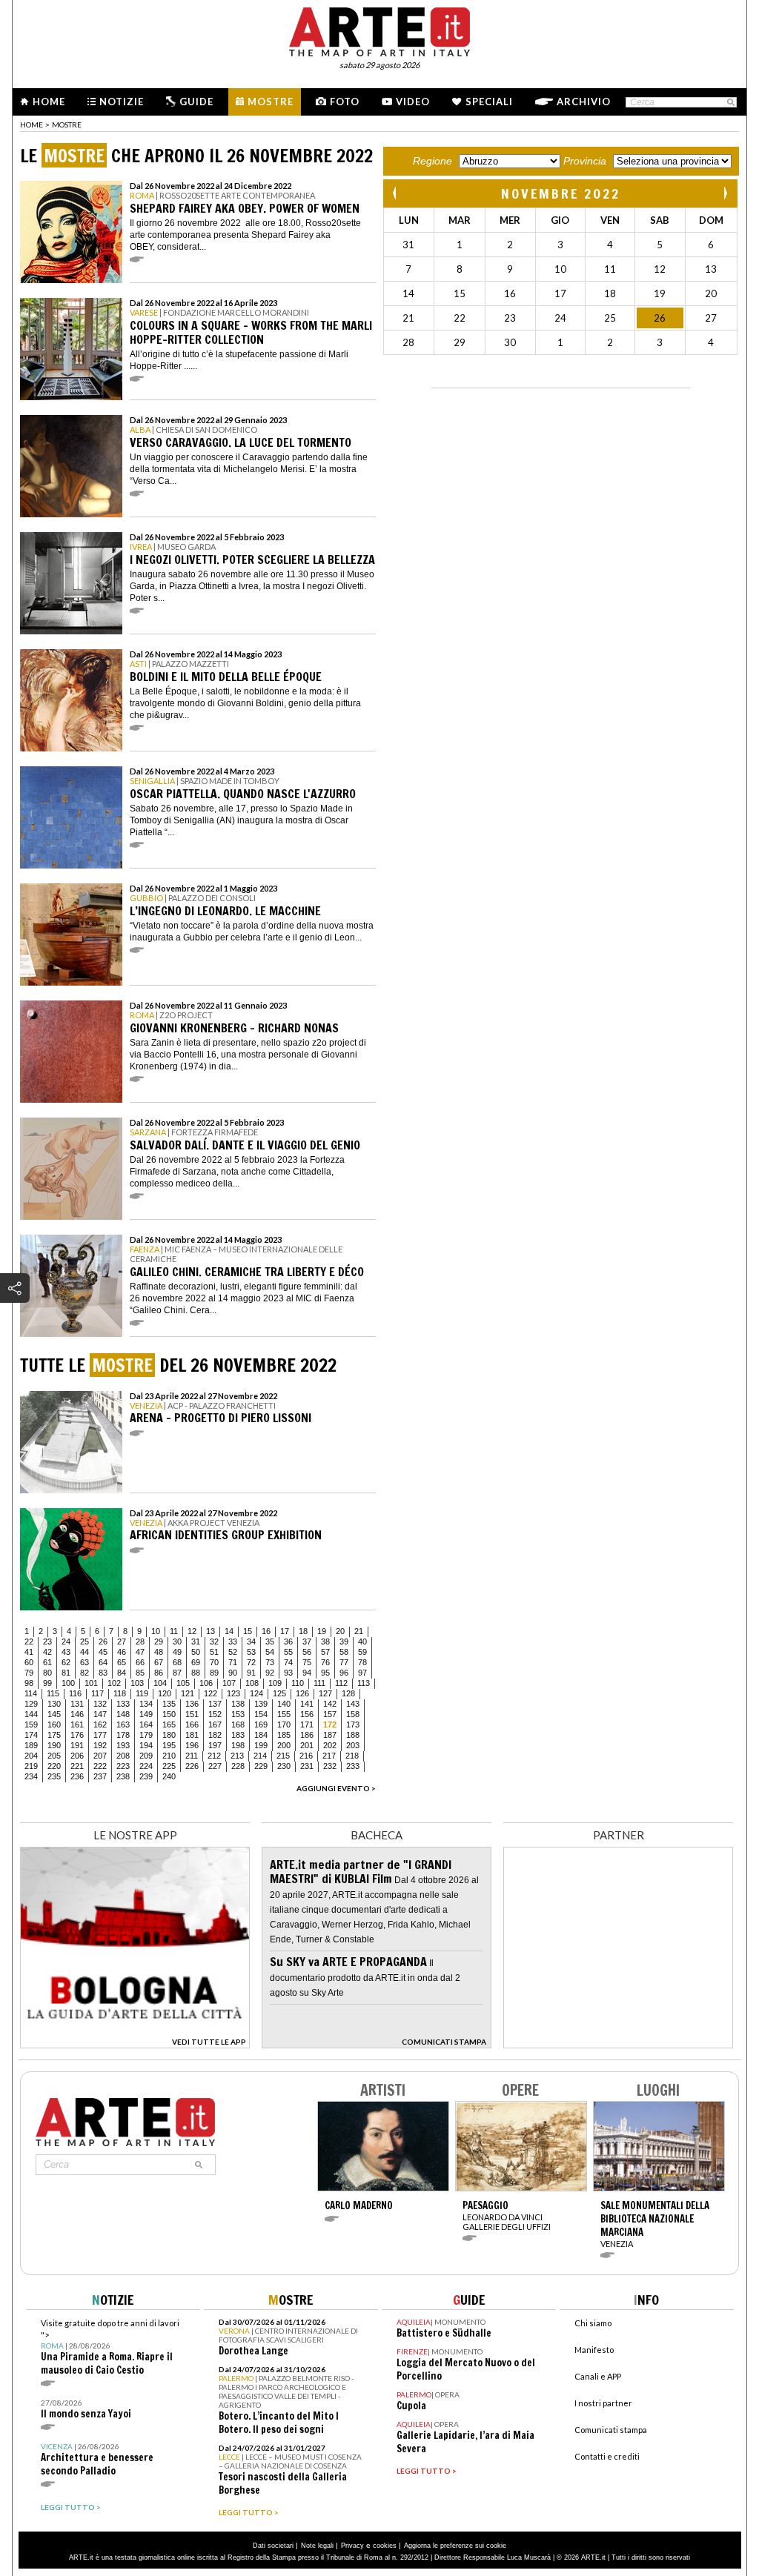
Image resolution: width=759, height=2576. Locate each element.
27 (122, 1641)
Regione (432, 161)
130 (54, 1704)
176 (77, 1735)
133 (123, 1704)
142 (330, 1704)
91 (251, 1673)
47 (140, 1652)
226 (192, 1766)
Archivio (584, 102)
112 (341, 1683)
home (32, 125)
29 (159, 1641)
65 (122, 1662)
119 (142, 1693)
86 (159, 1673)
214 (260, 1756)
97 (362, 1673)
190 (54, 1745)
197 (215, 1745)
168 (238, 1724)
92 (270, 1673)
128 (348, 1693)
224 (146, 1766)
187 (330, 1735)
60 (29, 1662)
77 (344, 1662)
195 (169, 1745)
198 (238, 1745)
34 (251, 1641)
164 (146, 1724)
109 (275, 1683)
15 (248, 1631)
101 (91, 1683)
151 (192, 1714)
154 (261, 1714)
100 (68, 1683)
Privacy (352, 2546)
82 (84, 1673)
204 (31, 1756)
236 (77, 1776)
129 (31, 1704)
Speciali (489, 102)
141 (307, 1704)
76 (325, 1662)
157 (330, 1714)
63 (84, 1662)
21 (359, 1631)
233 (353, 1766)
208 (123, 1756)
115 (53, 1693)
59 (362, 1652)
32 (214, 1641)
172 (330, 1724)
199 (261, 1745)
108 (252, 1683)
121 (188, 1693)
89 (214, 1673)
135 (169, 1704)
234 (31, 1776)
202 (330, 1745)
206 (77, 1756)
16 (266, 1631)
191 (77, 1745)
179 (146, 1735)
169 (261, 1724)
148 (123, 1714)
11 (174, 1631)
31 (196, 1641)
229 (261, 1766)
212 (214, 1756)
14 (229, 1631)
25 (84, 1641)
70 (214, 1662)
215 (283, 1756)
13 (211, 1631)
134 (146, 1704)
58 (344, 1652)
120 (165, 1693)
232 (330, 1766)
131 (77, 1704)
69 (196, 1662)
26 (103, 1641)
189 (31, 1745)
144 (31, 1714)
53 (251, 1652)
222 (100, 1766)
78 (362, 1662)
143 (353, 1704)
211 (192, 1756)
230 (284, 1766)
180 (169, 1735)
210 (169, 1756)
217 (329, 1756)
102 (114, 1683)
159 (31, 1724)
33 (233, 1641)
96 (344, 1673)
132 (100, 1704)
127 (325, 1693)
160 (54, 1724)
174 (31, 1735)
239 (146, 1776)
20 (340, 1631)
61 (47, 1662)
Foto (345, 102)
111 (319, 1683)
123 (233, 1693)
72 (251, 1662)
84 (122, 1673)
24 (66, 1641)
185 (284, 1735)
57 (325, 1652)
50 (196, 1652)
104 (160, 1683)
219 (31, 1766)
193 (123, 1745)
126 (302, 1693)
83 (103, 1673)
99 (47, 1683)
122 (211, 1693)
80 (47, 1673)
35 (270, 1641)
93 (288, 1673)
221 (77, 1766)
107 (229, 1683)
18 (303, 1631)
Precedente (396, 193)
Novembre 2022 (561, 193)
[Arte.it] (379, 30)
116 (75, 1693)
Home (49, 102)
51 (214, 1652)
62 (66, 1662)
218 (352, 1756)
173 (353, 1724)
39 (344, 1641)
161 (77, 1724)
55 (288, 1652)
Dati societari (273, 2546)
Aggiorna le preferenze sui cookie (455, 2546)
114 (31, 1693)
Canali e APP (598, 2376)
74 (288, 1662)
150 (169, 1714)
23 (47, 1641)
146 (77, 1714)
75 (307, 1662)
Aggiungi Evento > (336, 1788)
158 (353, 1714)
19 (322, 1631)
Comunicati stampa (611, 2430)
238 (123, 1776)
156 (307, 1714)
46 (122, 1652)
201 (307, 1745)
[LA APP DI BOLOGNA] (135, 2044)
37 (307, 1641)
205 (54, 1756)
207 (100, 1756)
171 (307, 1724)
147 (100, 1714)
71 (233, 1662)
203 (353, 1745)
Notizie (122, 102)
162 (100, 1724)
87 (177, 1673)
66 (140, 1662)
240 (169, 1776)
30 (177, 1641)
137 (215, 1704)
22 (29, 1641)
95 (325, 1673)
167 (215, 1724)
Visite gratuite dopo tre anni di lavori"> (110, 2347)
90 (233, 1673)
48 (159, 1652)
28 (140, 1641)
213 (237, 1756)
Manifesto (594, 2350)
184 (261, 1735)
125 (279, 1693)
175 (54, 1735)
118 (120, 1693)
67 (159, 1662)
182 (215, 1735)
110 (298, 1683)
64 (103, 1662)
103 (137, 1683)
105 (183, 1683)
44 (84, 1652)
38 (325, 1641)
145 (54, 1714)
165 (169, 1724)
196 (192, 1745)
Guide (196, 102)
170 (284, 1724)
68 (177, 1662)
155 (284, 1714)
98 (29, 1683)
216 (306, 1756)
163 (123, 1724)
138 (238, 1704)
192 (100, 1745)
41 (29, 1652)
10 (156, 1631)
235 (54, 1776)
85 (140, 1673)
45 (103, 1652)
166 (192, 1724)
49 (177, 1652)
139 (261, 1704)
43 (66, 1652)
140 (284, 1704)
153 (238, 1714)
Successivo (725, 193)
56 (307, 1652)
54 (270, 1652)
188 (353, 1735)
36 (288, 1641)
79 (29, 1673)
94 (307, 1673)
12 (192, 1631)
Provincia (585, 161)
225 (169, 1766)
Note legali (317, 2546)
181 (192, 1735)
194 (146, 1745)
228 (238, 1766)
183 (238, 1735)
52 (233, 1652)
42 (47, 1652)
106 (206, 1683)
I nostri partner (603, 2403)
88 (196, 1673)
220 (54, 1766)
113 (364, 1683)
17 (285, 1631)
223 (123, 1766)
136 (192, 1704)
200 (284, 1745)
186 (307, 1735)
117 (97, 1693)
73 (270, 1662)
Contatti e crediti (607, 2456)
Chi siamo (593, 2323)
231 (307, 1766)
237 (100, 1776)
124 (256, 1693)
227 (215, 1766)
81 (66, 1673)
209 (146, 1756)
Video (413, 102)
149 (146, 1714)
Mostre (271, 102)
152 (215, 1714)
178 (123, 1735)
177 (100, 1735)
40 (362, 1641)
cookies (385, 2546)
